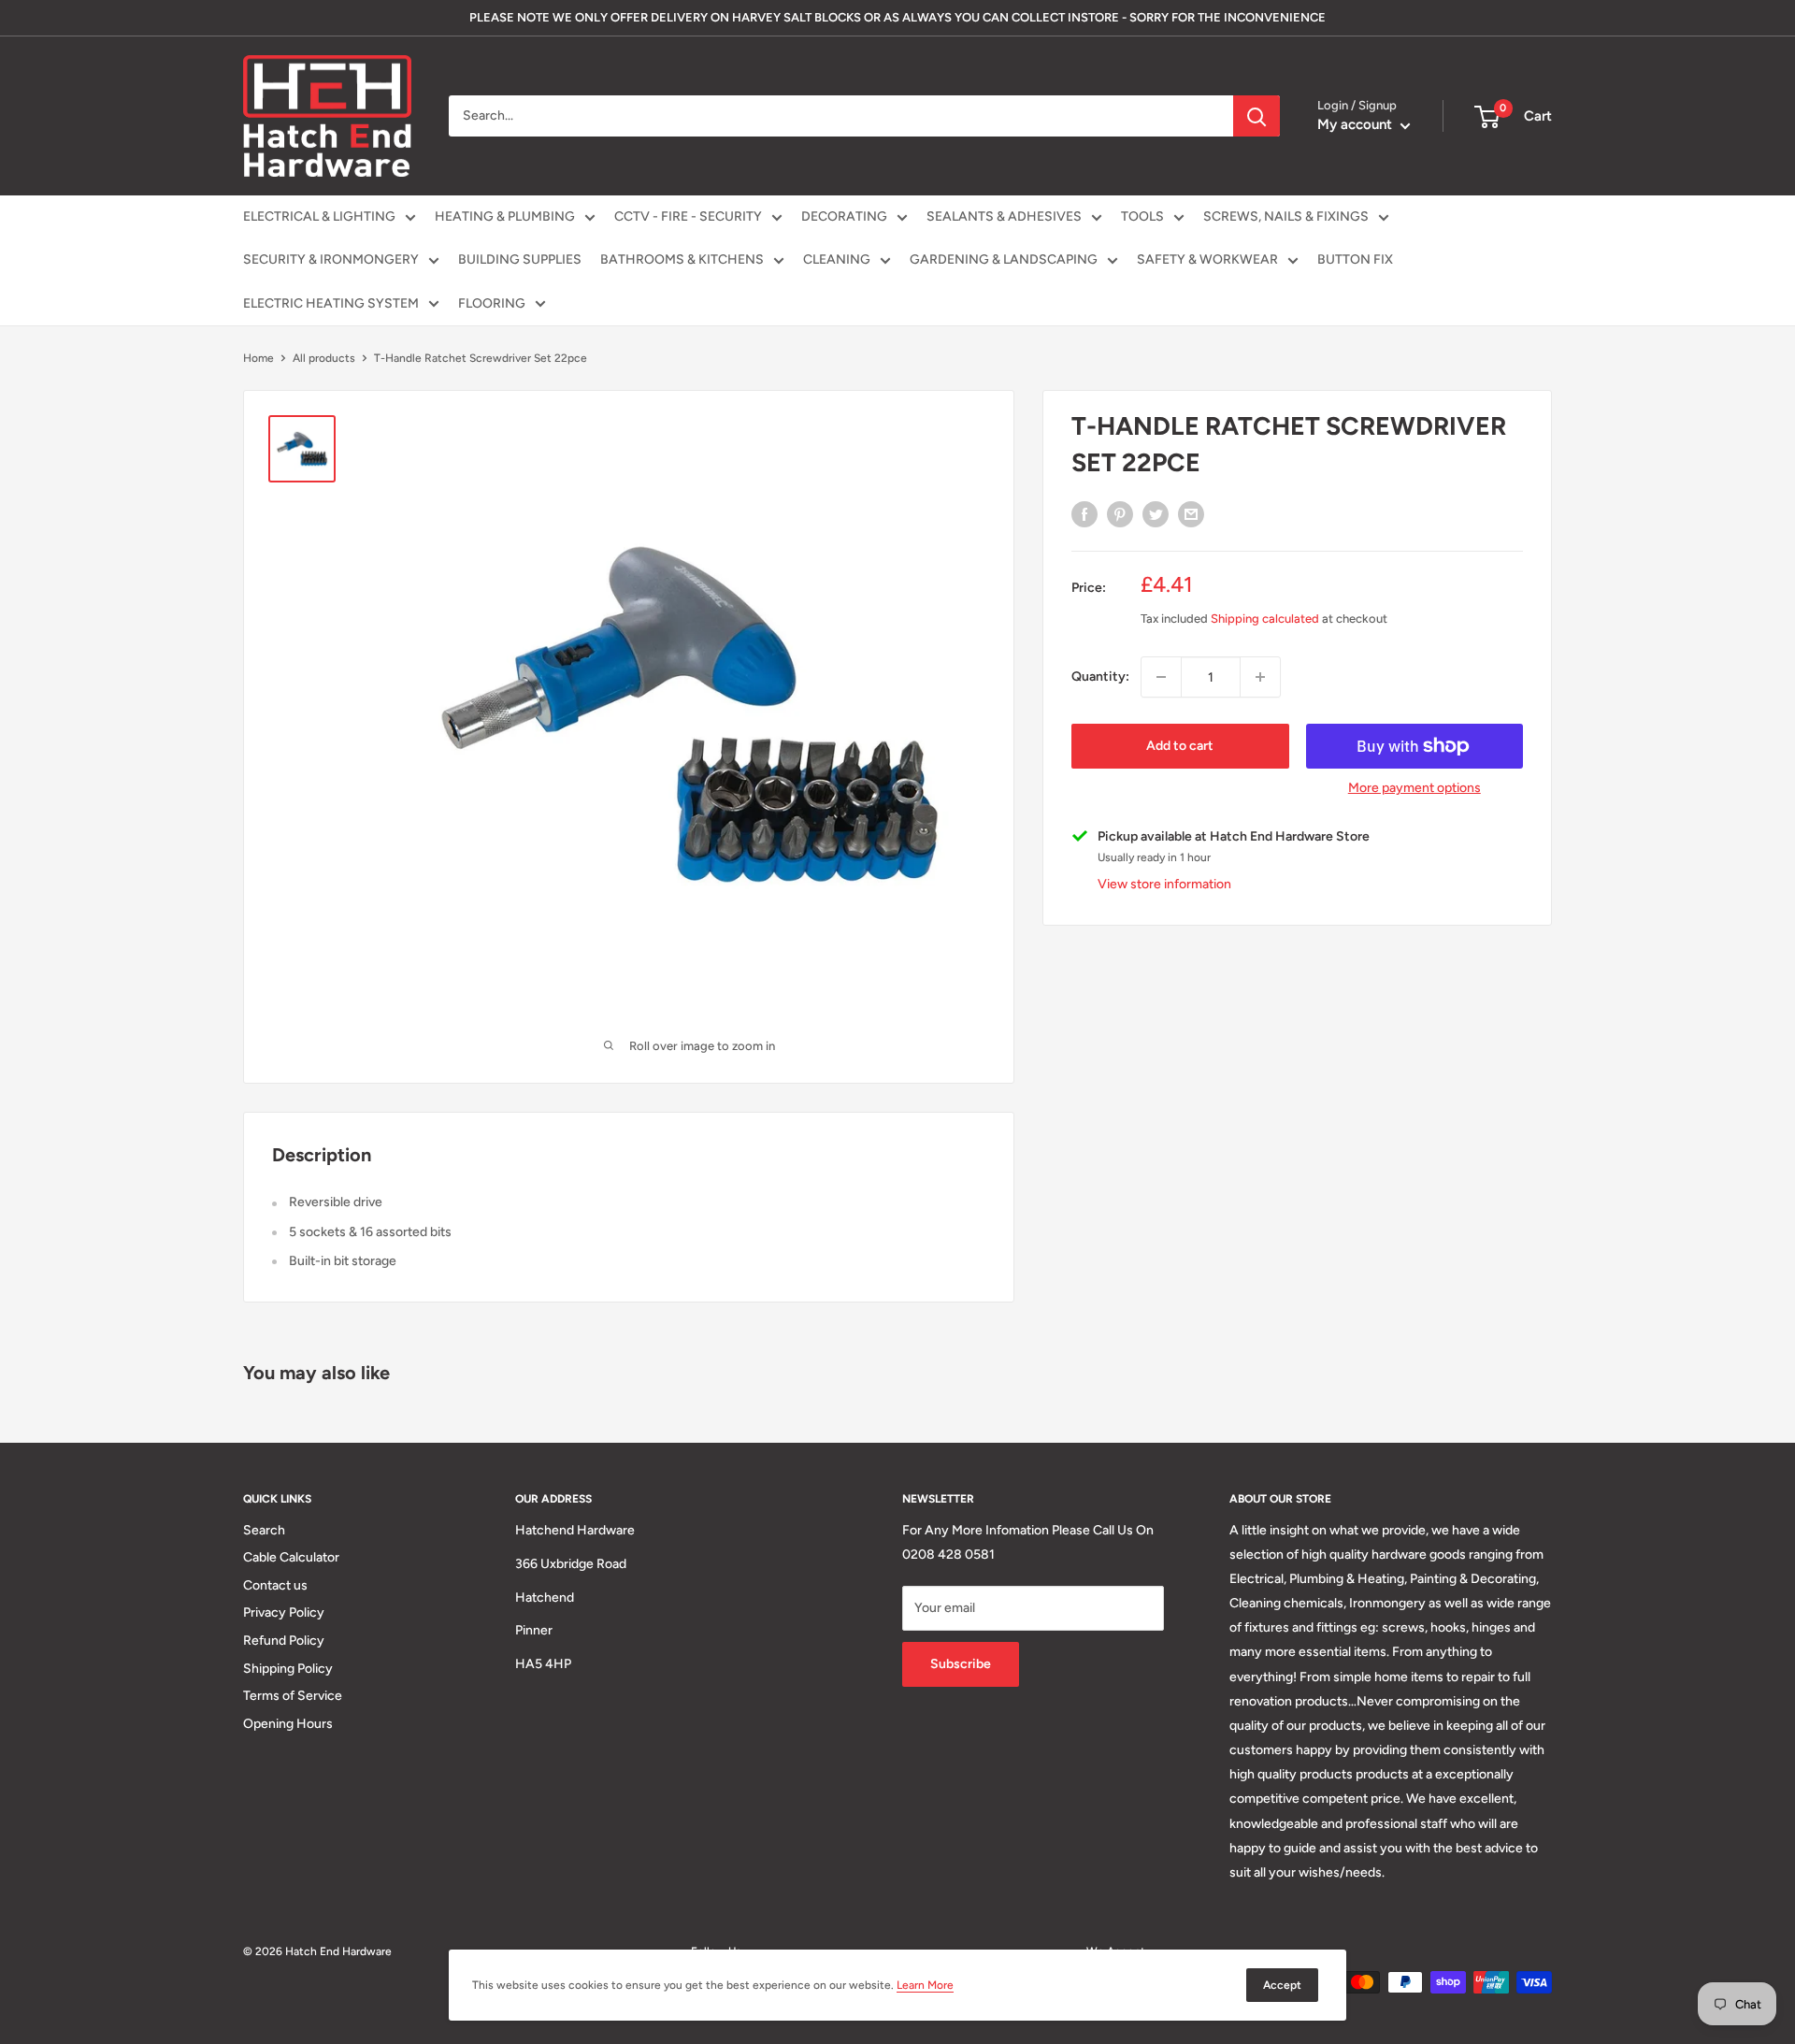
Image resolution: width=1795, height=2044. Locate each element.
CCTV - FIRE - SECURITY (688, 216)
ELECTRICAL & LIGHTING (319, 216)
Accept (1282, 1985)
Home (258, 358)
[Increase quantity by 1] (1260, 677)
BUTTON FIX (1355, 259)
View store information (1164, 884)
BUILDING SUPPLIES (520, 259)
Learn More (925, 1985)
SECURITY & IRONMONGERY (331, 259)
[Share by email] (1191, 514)
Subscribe (961, 1664)
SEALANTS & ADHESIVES (1004, 216)
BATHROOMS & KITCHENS (682, 259)
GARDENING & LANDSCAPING (1004, 259)
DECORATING (844, 216)
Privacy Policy (284, 1612)
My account (1357, 124)
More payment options (1414, 788)
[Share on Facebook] (1084, 514)
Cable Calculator (291, 1557)
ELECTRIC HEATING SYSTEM (331, 303)
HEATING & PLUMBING (505, 216)
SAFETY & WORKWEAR (1207, 259)
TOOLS (1142, 216)
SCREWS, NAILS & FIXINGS (1286, 216)
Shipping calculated (1265, 619)
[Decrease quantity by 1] (1161, 677)
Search (264, 1530)
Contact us (275, 1585)
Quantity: (1100, 677)
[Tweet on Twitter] (1156, 514)
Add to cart (1180, 746)
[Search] (1256, 116)
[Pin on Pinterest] (1120, 514)
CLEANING (837, 259)
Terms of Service (293, 1696)
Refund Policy (284, 1641)
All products (324, 358)
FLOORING (492, 303)
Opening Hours (288, 1724)
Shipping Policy (288, 1669)
